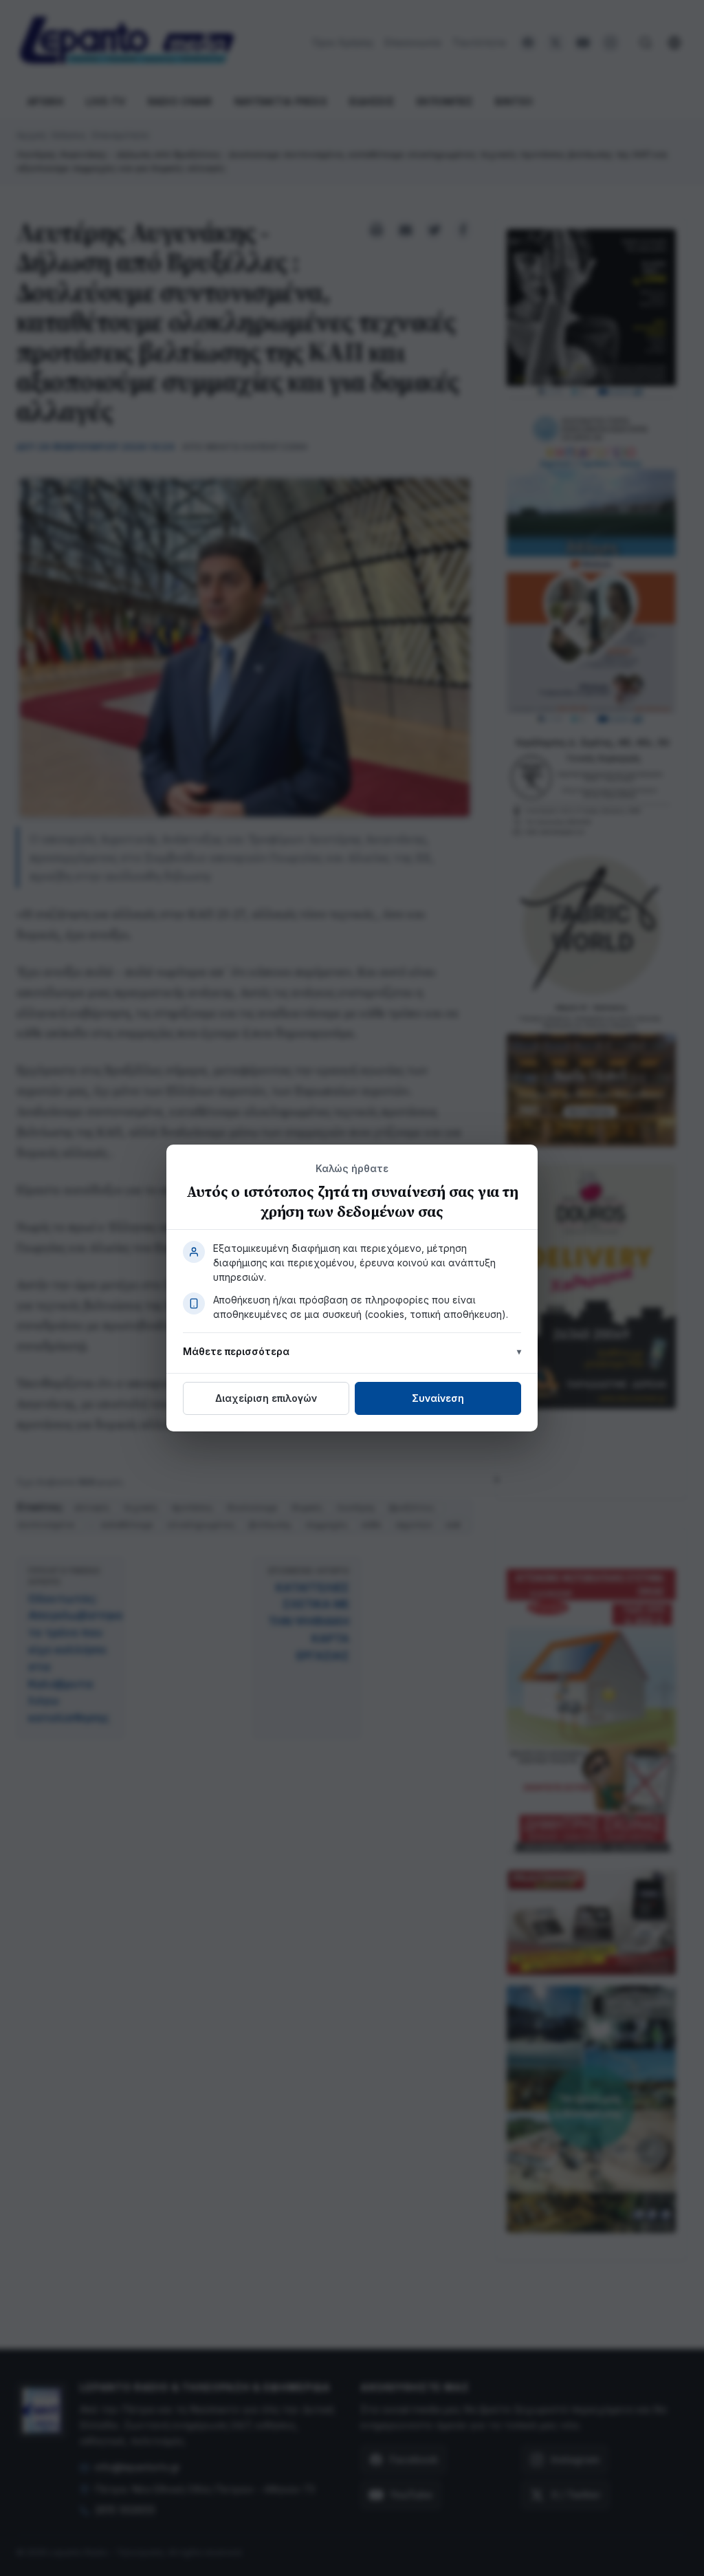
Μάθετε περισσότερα (236, 1351)
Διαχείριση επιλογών (266, 1398)
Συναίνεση (438, 1398)
